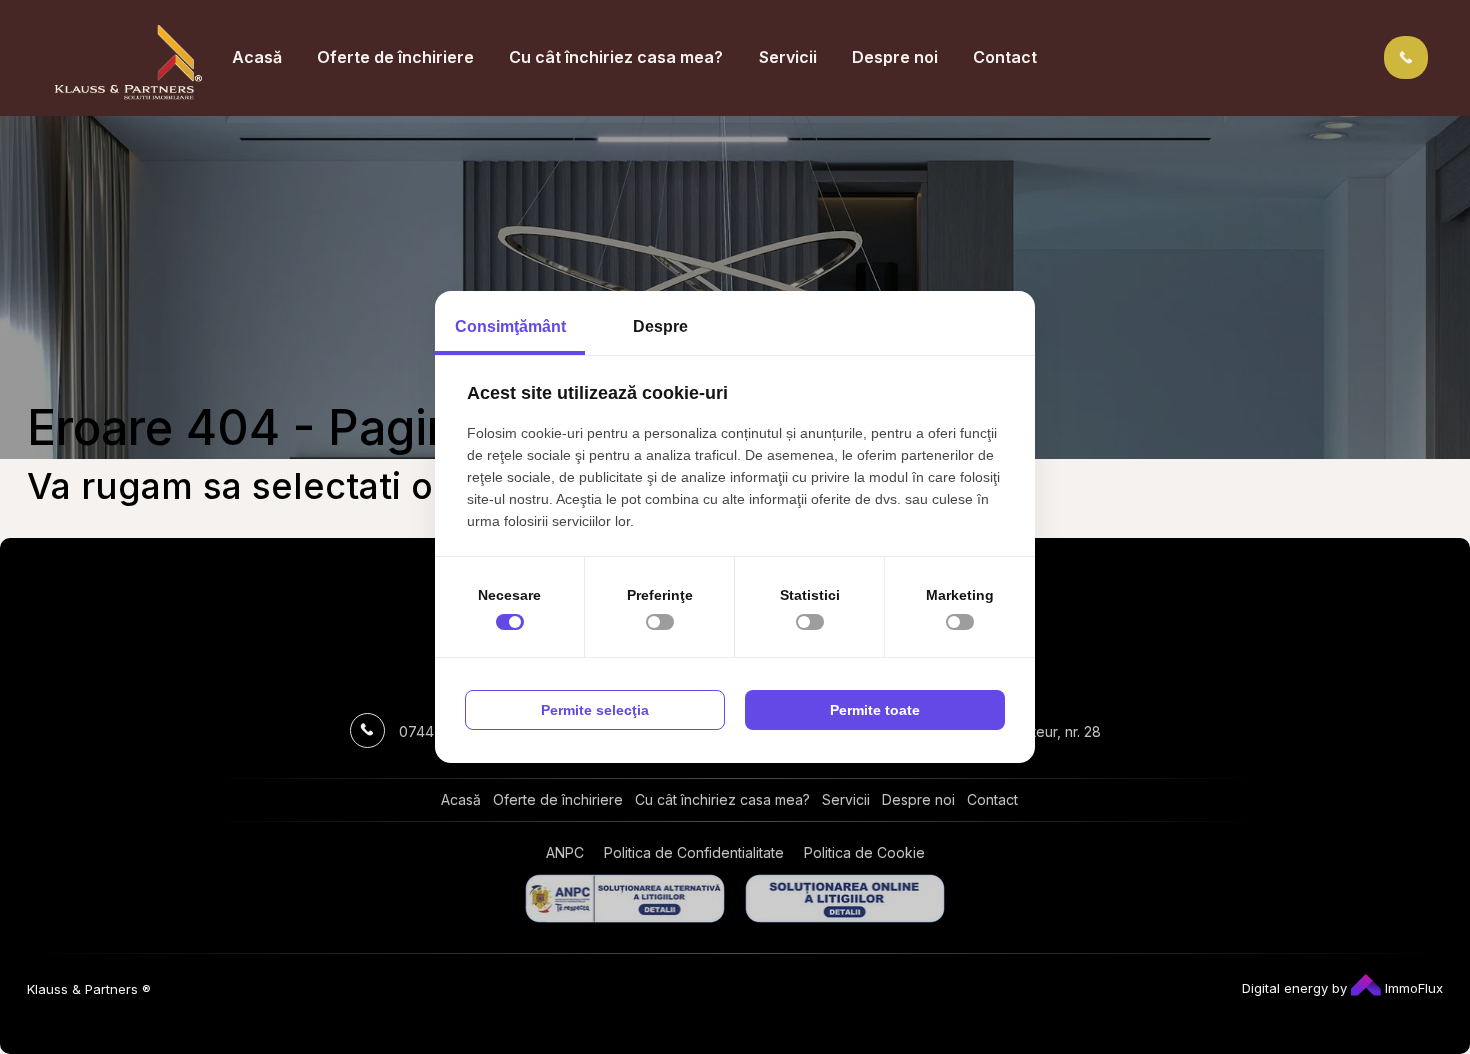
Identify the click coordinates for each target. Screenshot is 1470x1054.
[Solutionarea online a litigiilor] (845, 898)
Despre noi (895, 57)
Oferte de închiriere (395, 57)
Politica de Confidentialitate (694, 852)
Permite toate (875, 710)
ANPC (565, 852)
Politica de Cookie (864, 852)
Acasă (257, 57)
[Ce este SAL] (625, 898)
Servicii (788, 57)
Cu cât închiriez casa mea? (616, 57)
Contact (1005, 57)
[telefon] (1406, 56)
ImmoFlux (1412, 988)
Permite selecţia (595, 710)
